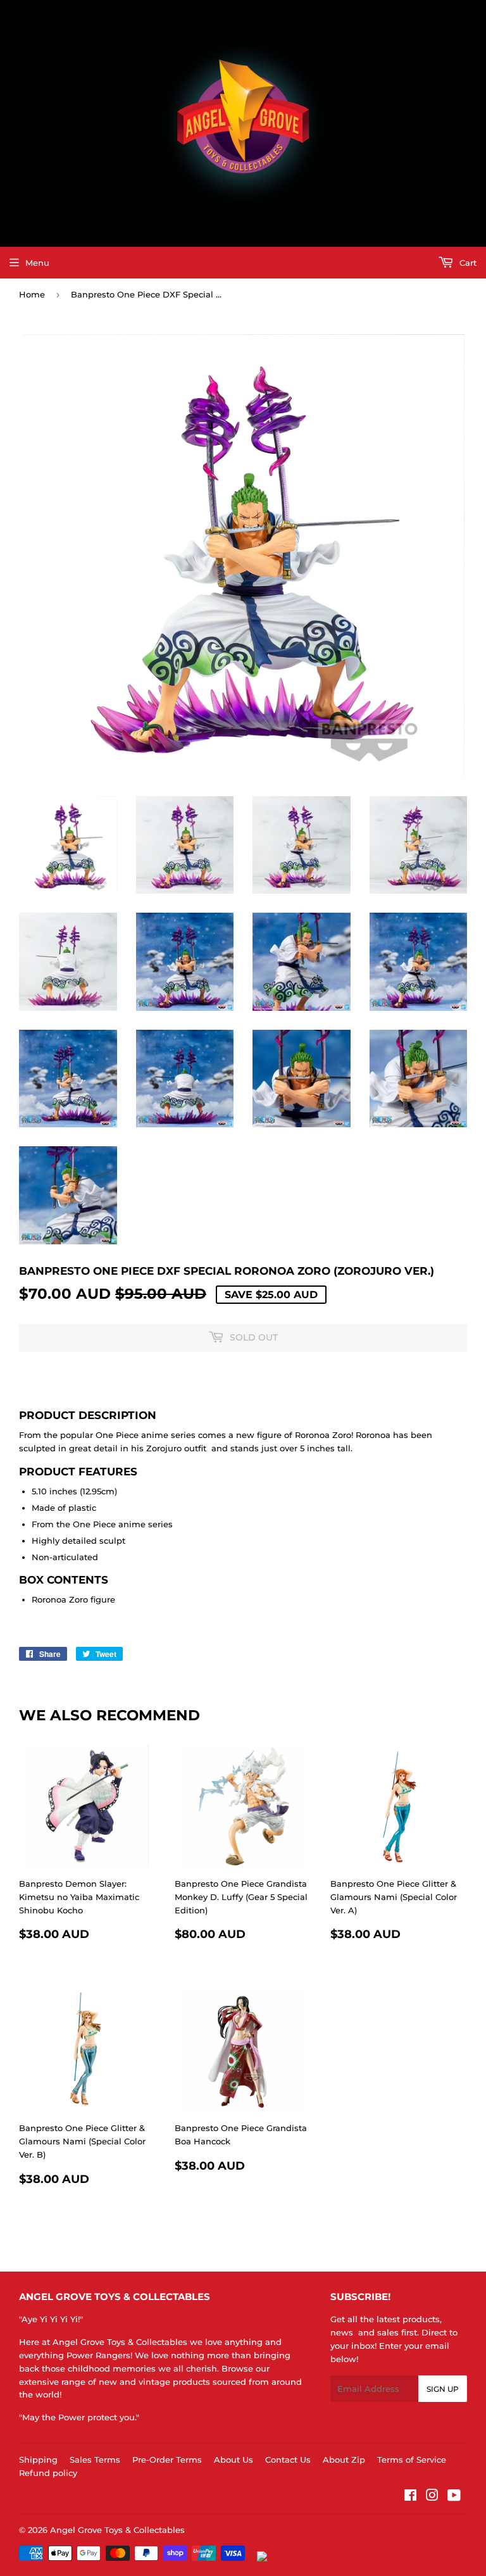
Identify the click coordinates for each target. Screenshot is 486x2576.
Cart (467, 263)
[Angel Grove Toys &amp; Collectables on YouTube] (454, 2497)
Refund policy (48, 2473)
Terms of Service (412, 2460)
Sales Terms (95, 2460)
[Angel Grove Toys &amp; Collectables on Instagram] (432, 2497)
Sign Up (443, 2389)
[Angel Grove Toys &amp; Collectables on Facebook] (410, 2497)
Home (32, 294)
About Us (234, 2460)
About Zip (344, 2460)
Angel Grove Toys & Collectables (117, 2530)
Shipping (38, 2460)
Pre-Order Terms (167, 2460)
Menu (37, 263)
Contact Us (288, 2460)
